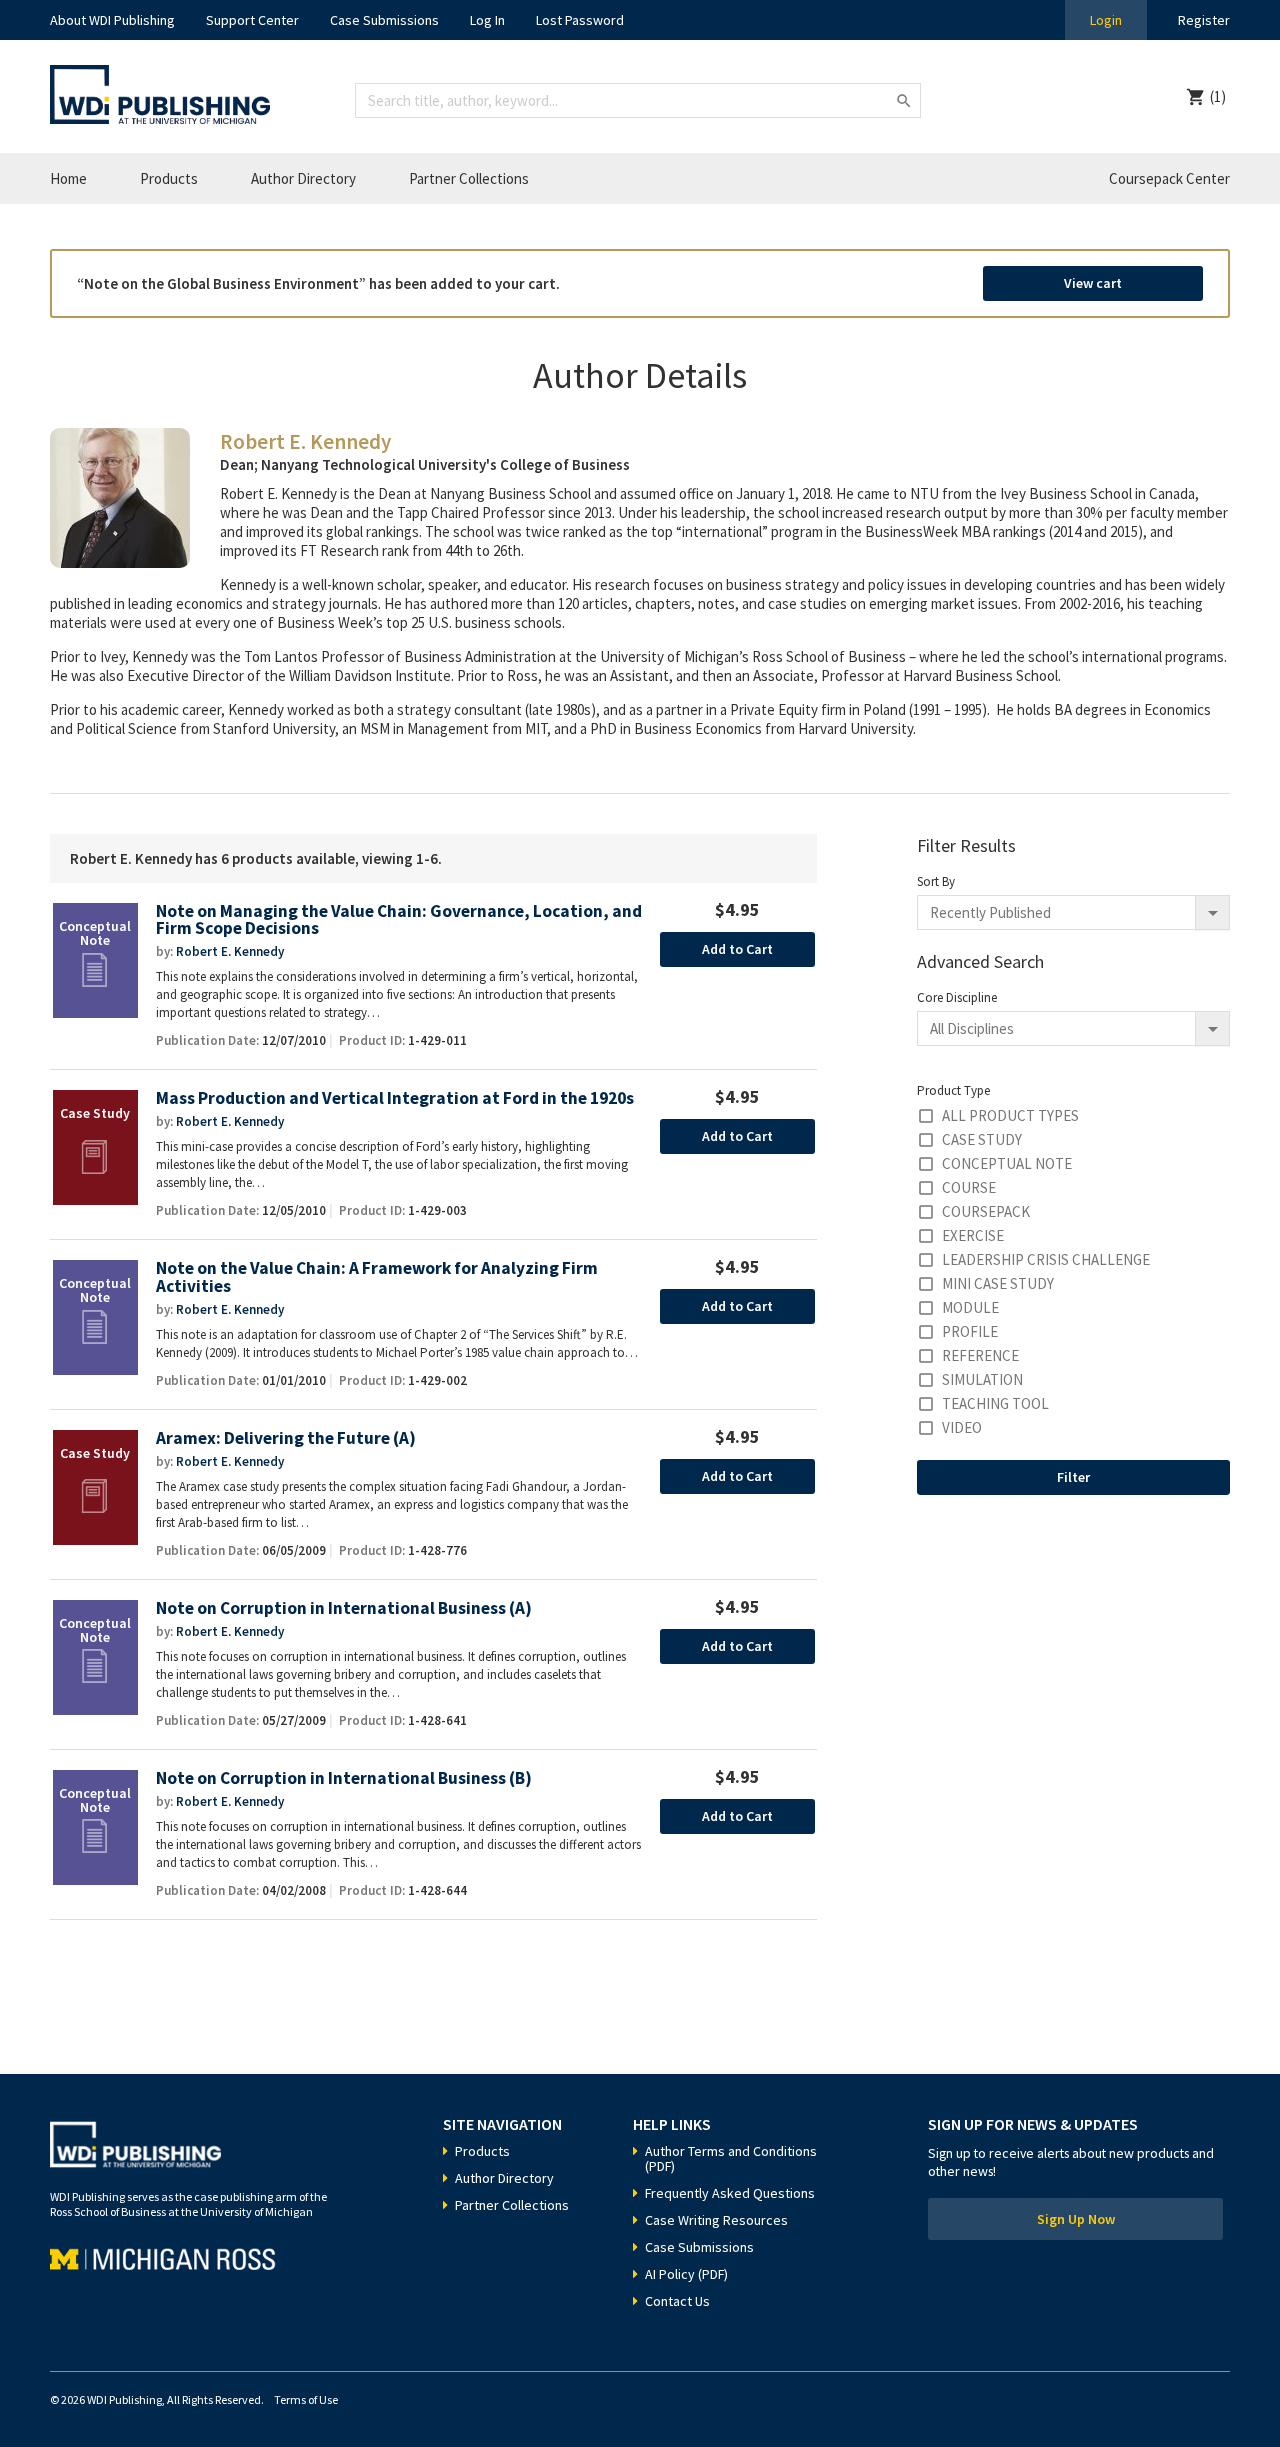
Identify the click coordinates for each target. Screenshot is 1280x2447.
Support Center (252, 20)
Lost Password (580, 20)
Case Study (982, 1139)
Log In (487, 20)
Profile (970, 1331)
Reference (980, 1355)
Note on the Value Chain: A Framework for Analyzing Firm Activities (377, 1277)
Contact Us (677, 2301)
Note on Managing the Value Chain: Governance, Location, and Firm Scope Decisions (399, 920)
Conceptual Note (1007, 1163)
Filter (1073, 1477)
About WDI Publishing (112, 20)
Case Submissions (384, 20)
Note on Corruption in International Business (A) (344, 1608)
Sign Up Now (1076, 2219)
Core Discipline (957, 997)
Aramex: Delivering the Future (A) (286, 1438)
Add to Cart (737, 949)
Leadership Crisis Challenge (1046, 1259)
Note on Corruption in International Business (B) (344, 1778)
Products (169, 178)
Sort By (936, 881)
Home (68, 178)
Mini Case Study (998, 1283)
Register (1204, 20)
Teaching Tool (995, 1403)
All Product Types (1010, 1115)
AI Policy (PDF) (686, 2274)
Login (1106, 20)
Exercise (973, 1235)
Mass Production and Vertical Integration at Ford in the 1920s (395, 1098)
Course (969, 1187)
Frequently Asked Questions (730, 2193)
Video (962, 1427)
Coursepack (986, 1211)
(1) (1218, 96)
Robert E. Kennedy (230, 951)
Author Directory (303, 178)
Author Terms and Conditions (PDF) (731, 2158)
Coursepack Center (1169, 178)
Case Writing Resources (716, 2220)
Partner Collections (469, 178)
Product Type (953, 1090)
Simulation (982, 1379)
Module (970, 1307)
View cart (1093, 283)
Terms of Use (306, 2399)
